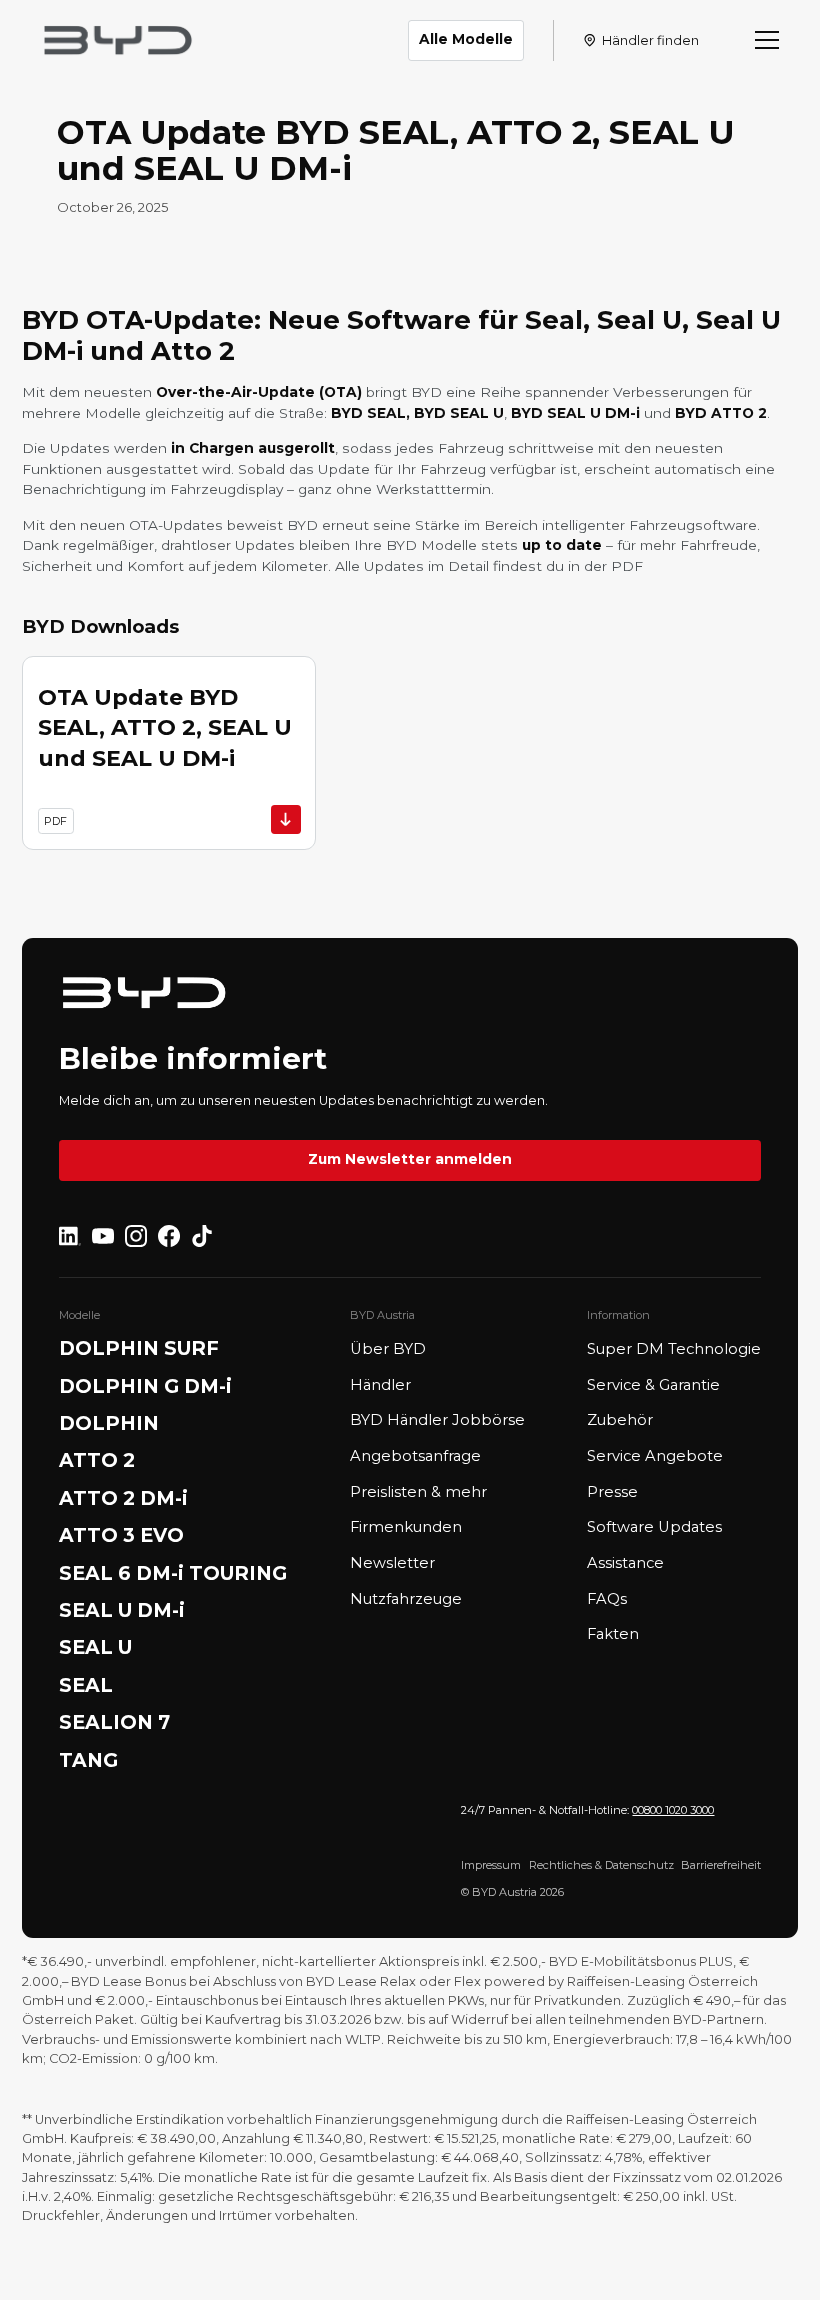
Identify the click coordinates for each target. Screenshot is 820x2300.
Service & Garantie (653, 1385)
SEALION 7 (114, 1722)
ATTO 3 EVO (121, 1535)
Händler (380, 1385)
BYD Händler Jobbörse (437, 1420)
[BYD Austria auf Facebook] (169, 1236)
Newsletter (392, 1563)
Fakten (613, 1634)
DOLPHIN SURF (139, 1348)
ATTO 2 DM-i (123, 1498)
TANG (88, 1760)
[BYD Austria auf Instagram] (136, 1236)
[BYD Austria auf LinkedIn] (70, 1236)
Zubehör (620, 1420)
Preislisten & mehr (418, 1492)
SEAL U (95, 1647)
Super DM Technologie (674, 1349)
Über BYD (388, 1349)
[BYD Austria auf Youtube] (103, 1236)
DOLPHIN (109, 1423)
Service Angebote (655, 1456)
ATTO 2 (97, 1460)
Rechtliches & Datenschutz (601, 1865)
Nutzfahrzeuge (406, 1599)
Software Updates (654, 1527)
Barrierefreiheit (721, 1865)
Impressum (491, 1865)
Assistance (625, 1563)
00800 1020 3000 (673, 1810)
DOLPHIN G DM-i (145, 1386)
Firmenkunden (406, 1527)
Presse (612, 1492)
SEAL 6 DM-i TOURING (173, 1573)
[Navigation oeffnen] (767, 40)
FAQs (607, 1599)
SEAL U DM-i (122, 1610)
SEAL (86, 1685)
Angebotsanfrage (415, 1456)
